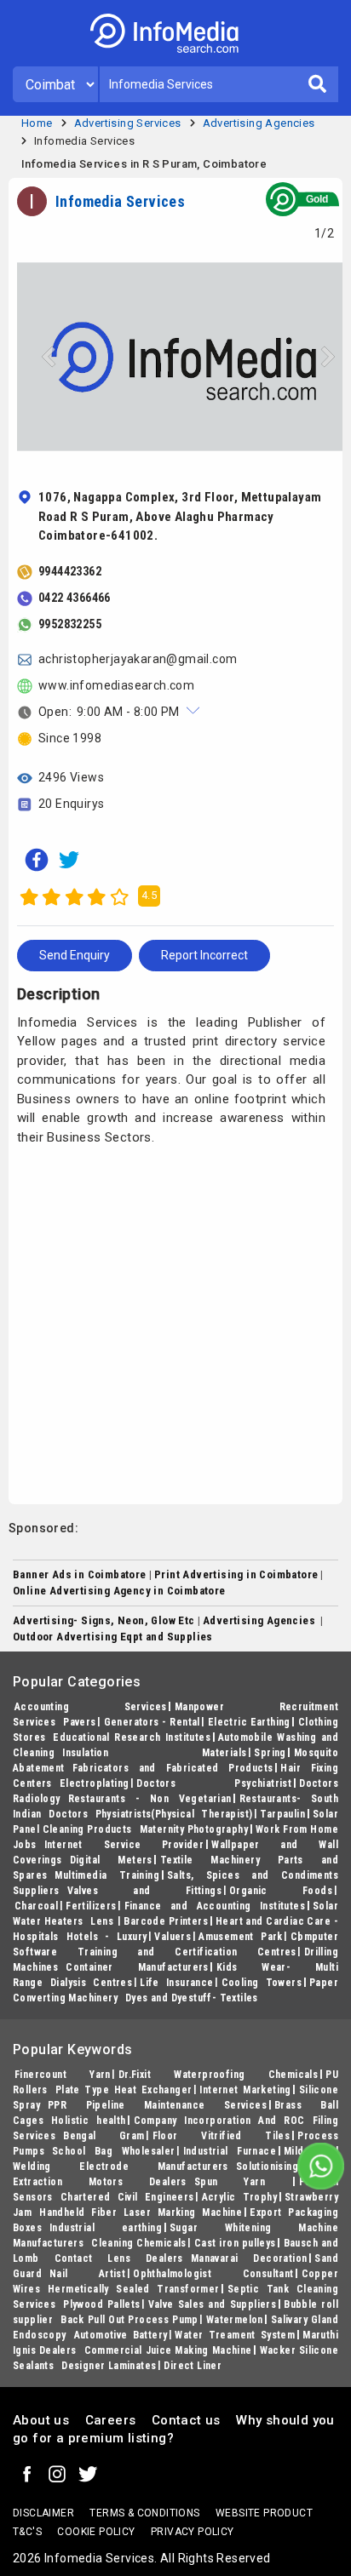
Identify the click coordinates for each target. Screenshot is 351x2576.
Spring (270, 1753)
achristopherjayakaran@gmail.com (138, 659)
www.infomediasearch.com (116, 685)
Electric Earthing (249, 1722)
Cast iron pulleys (235, 2243)
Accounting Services (91, 1707)
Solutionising (267, 2167)
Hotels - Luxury (107, 1937)
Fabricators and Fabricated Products (173, 1768)
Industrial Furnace (230, 2151)
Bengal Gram (104, 2136)
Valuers (173, 1937)
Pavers (79, 1722)
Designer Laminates (109, 2366)
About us (41, 2420)
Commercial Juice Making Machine (168, 2350)
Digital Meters (111, 1860)
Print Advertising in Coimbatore (236, 1574)
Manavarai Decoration (249, 2258)
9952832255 (70, 624)
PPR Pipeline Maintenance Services (157, 2105)
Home (37, 123)
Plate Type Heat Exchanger (124, 2090)
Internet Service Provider (124, 1845)
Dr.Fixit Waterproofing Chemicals (218, 2075)
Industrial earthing (106, 2228)
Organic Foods (281, 1891)
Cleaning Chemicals (139, 2243)
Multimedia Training (107, 1875)
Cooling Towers (262, 1983)
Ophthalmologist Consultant (213, 2274)
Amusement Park (241, 1937)
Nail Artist (87, 2274)
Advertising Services (128, 123)
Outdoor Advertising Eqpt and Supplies (113, 1637)
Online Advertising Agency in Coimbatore (119, 1591)
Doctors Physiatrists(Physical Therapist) (150, 1814)
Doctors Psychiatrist (214, 1783)
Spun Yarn (243, 2182)
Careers (111, 2420)
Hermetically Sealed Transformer (134, 2289)
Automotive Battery (121, 2335)
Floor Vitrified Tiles (222, 2136)
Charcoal (36, 1906)
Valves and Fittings (144, 1891)
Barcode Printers (166, 1921)
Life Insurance (176, 1983)
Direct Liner (193, 2366)
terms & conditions (144, 2513)
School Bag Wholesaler (114, 2151)
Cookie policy (96, 2532)
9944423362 (70, 571)
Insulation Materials (154, 1753)
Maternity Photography (194, 1829)
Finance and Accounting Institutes (215, 1906)
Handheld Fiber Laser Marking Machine (141, 2212)
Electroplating (95, 1783)
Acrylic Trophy (239, 2197)
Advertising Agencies (259, 123)
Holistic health (89, 2121)
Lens (103, 1921)
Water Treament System (235, 2335)
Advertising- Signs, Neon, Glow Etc (104, 1620)
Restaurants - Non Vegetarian (150, 1799)
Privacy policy (193, 2532)
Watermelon (235, 2320)
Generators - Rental (152, 1722)
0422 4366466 (75, 598)
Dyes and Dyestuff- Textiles (192, 1998)
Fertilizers (91, 1906)
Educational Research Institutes (132, 1737)
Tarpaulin (282, 1814)
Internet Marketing (245, 2090)
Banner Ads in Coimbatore (80, 1574)
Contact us (186, 2420)
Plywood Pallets (101, 2304)
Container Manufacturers (137, 1967)
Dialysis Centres (91, 1983)
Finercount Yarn (63, 2075)
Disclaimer (43, 2513)
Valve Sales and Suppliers (212, 2304)
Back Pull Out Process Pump (129, 2320)
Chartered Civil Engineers (127, 2197)
